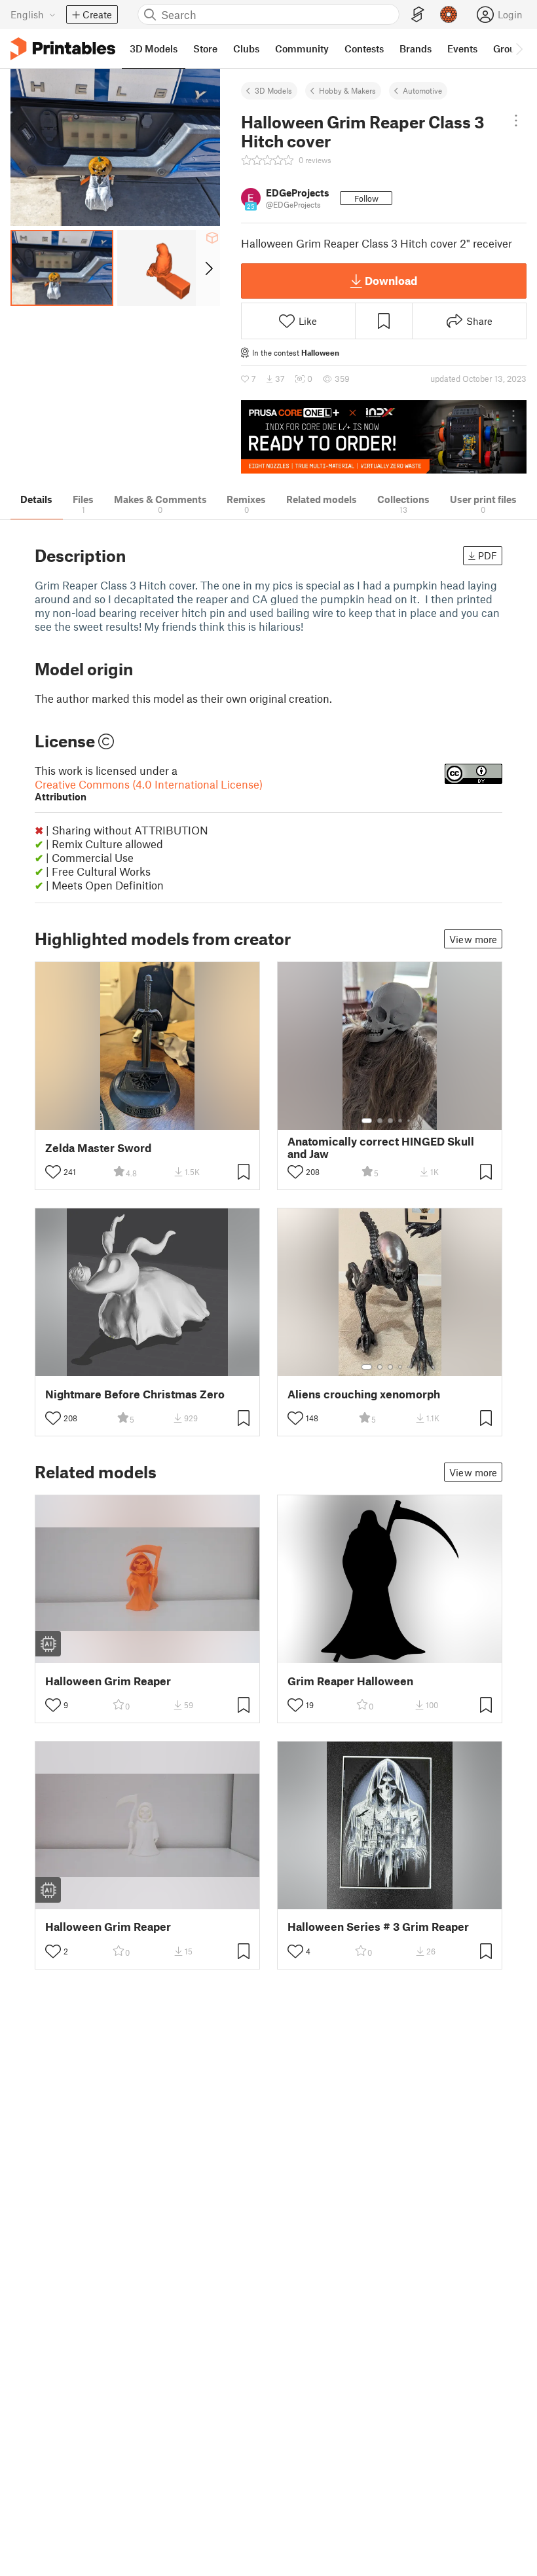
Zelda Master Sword (98, 1148)
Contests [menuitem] (364, 48)
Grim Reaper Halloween (350, 1681)
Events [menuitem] (462, 48)
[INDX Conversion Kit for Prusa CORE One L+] (384, 437)
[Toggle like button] (53, 1172)
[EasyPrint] (418, 15)
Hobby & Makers (347, 90)
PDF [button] (488, 555)
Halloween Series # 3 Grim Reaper (378, 1927)
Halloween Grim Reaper (108, 1681)
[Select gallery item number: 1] (367, 1121)
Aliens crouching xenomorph (364, 1394)
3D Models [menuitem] (154, 48)
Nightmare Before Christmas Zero (135, 1394)
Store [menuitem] (205, 48)
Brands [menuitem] (416, 48)
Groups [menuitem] (509, 48)
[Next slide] (208, 268)
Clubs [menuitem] (246, 48)
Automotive (422, 90)
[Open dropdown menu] (516, 121)
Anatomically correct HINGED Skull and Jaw (381, 1148)
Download (391, 280)
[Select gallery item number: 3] (390, 1121)
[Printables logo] (63, 49)
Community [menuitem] (302, 48)
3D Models (273, 90)
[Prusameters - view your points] (449, 14)
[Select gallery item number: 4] (401, 1121)
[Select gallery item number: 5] (410, 1121)
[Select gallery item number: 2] (380, 1121)
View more (473, 939)
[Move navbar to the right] (519, 48)
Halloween (320, 352)
